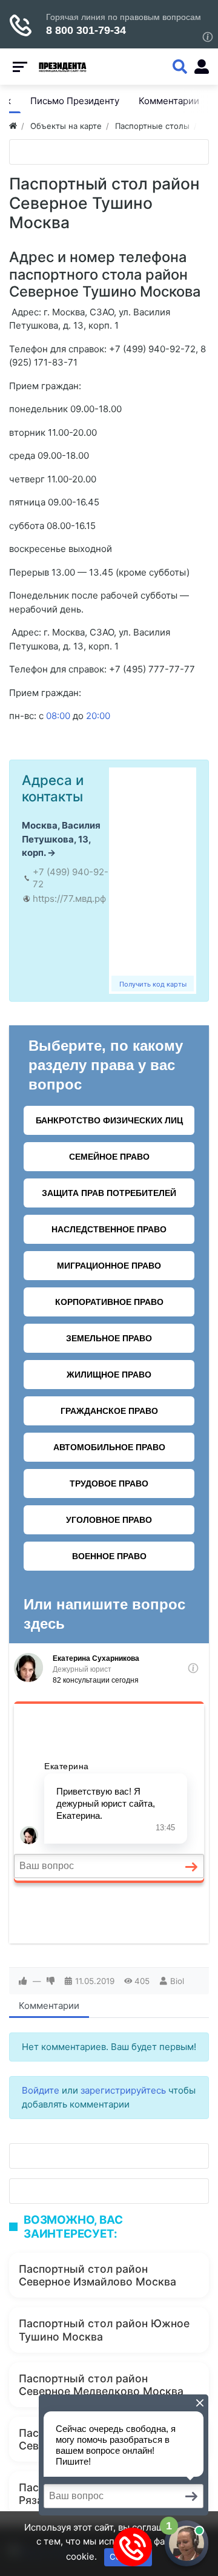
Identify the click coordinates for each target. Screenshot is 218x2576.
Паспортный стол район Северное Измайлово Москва (97, 2275)
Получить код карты (153, 984)
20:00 (98, 716)
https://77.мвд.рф (69, 899)
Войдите (41, 2090)
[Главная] (13, 126)
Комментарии (49, 2006)
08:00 (58, 716)
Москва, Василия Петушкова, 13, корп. (61, 839)
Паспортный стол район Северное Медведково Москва (101, 2385)
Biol (177, 1981)
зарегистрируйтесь (123, 2090)
